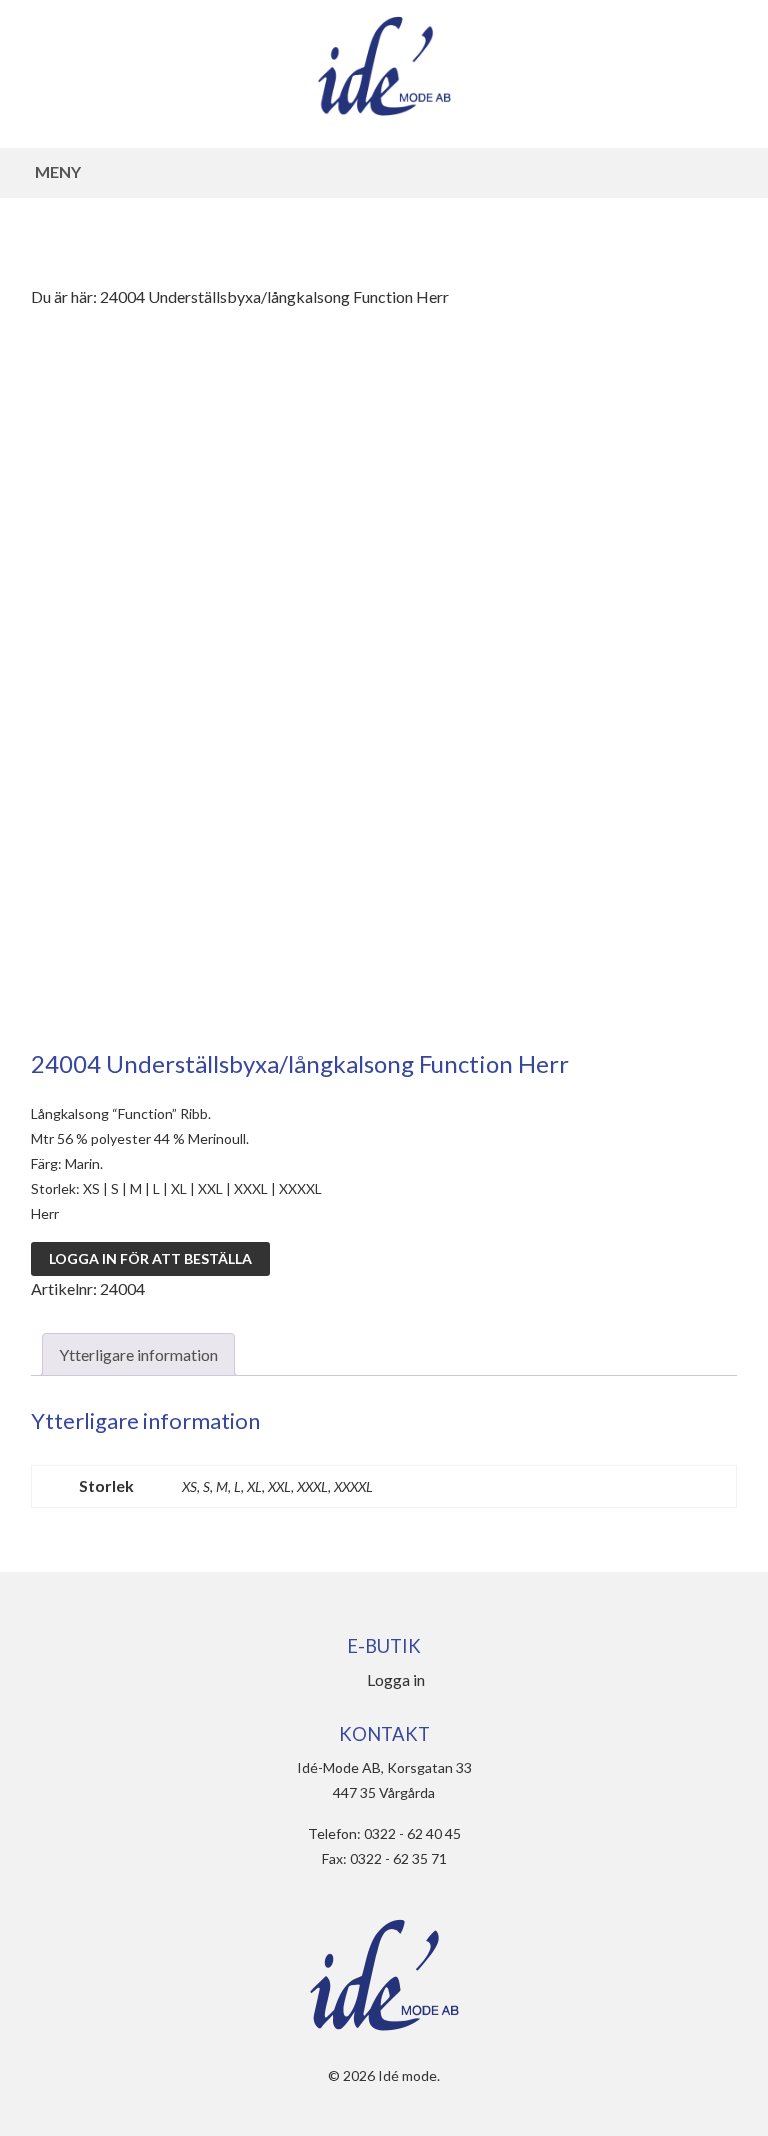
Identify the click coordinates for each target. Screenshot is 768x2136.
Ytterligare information (138, 1354)
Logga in (396, 1679)
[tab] (138, 1355)
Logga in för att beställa (150, 1258)
